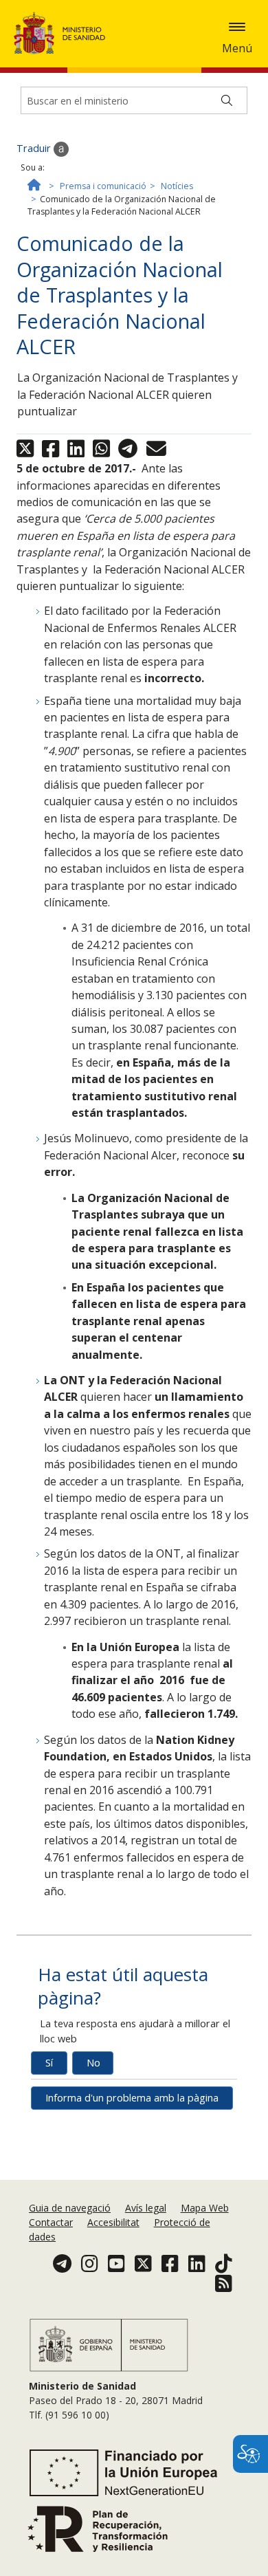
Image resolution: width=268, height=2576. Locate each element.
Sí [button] (49, 2063)
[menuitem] (71, 2208)
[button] (237, 27)
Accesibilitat (113, 2222)
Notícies (177, 186)
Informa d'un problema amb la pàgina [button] (132, 2098)
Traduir (35, 148)
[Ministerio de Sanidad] (64, 33)
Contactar (51, 2222)
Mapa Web (205, 2208)
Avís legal (146, 2208)
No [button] (93, 2063)
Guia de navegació (70, 2208)
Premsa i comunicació (103, 186)
